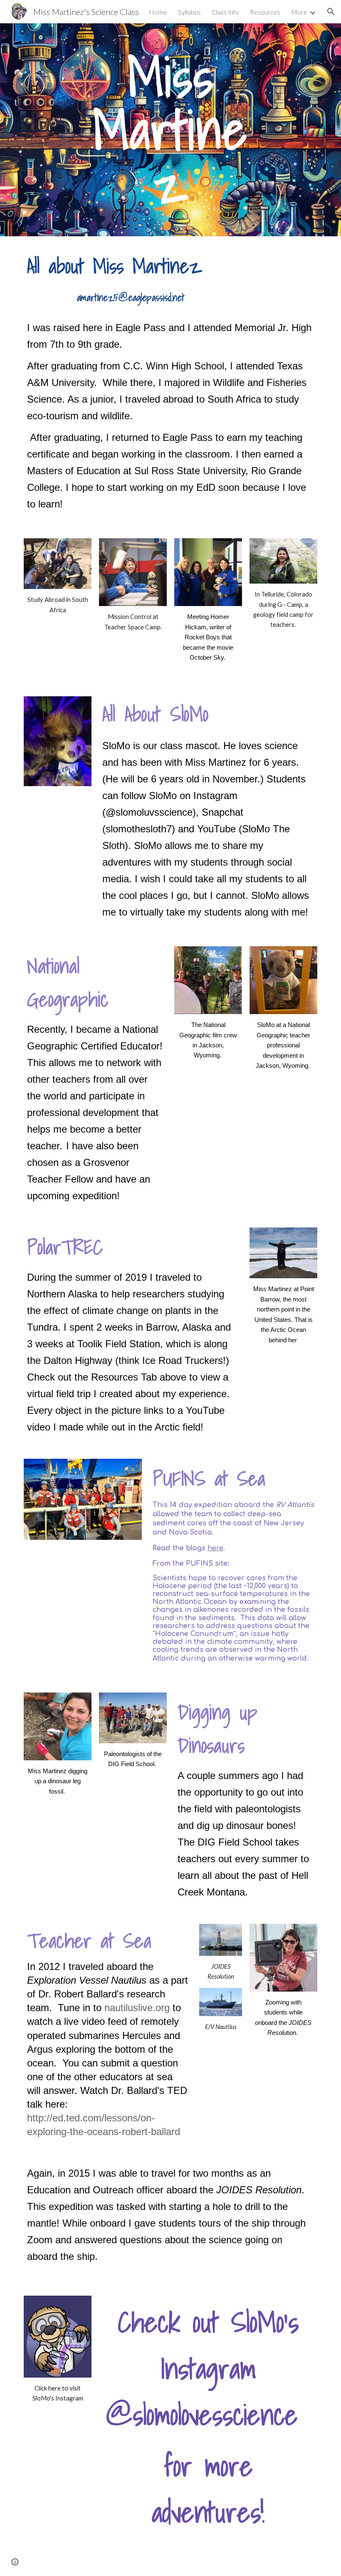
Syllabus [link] (189, 12)
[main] (171, 130)
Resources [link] (265, 12)
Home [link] (158, 12)
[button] (331, 12)
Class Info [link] (225, 12)
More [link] (299, 12)
